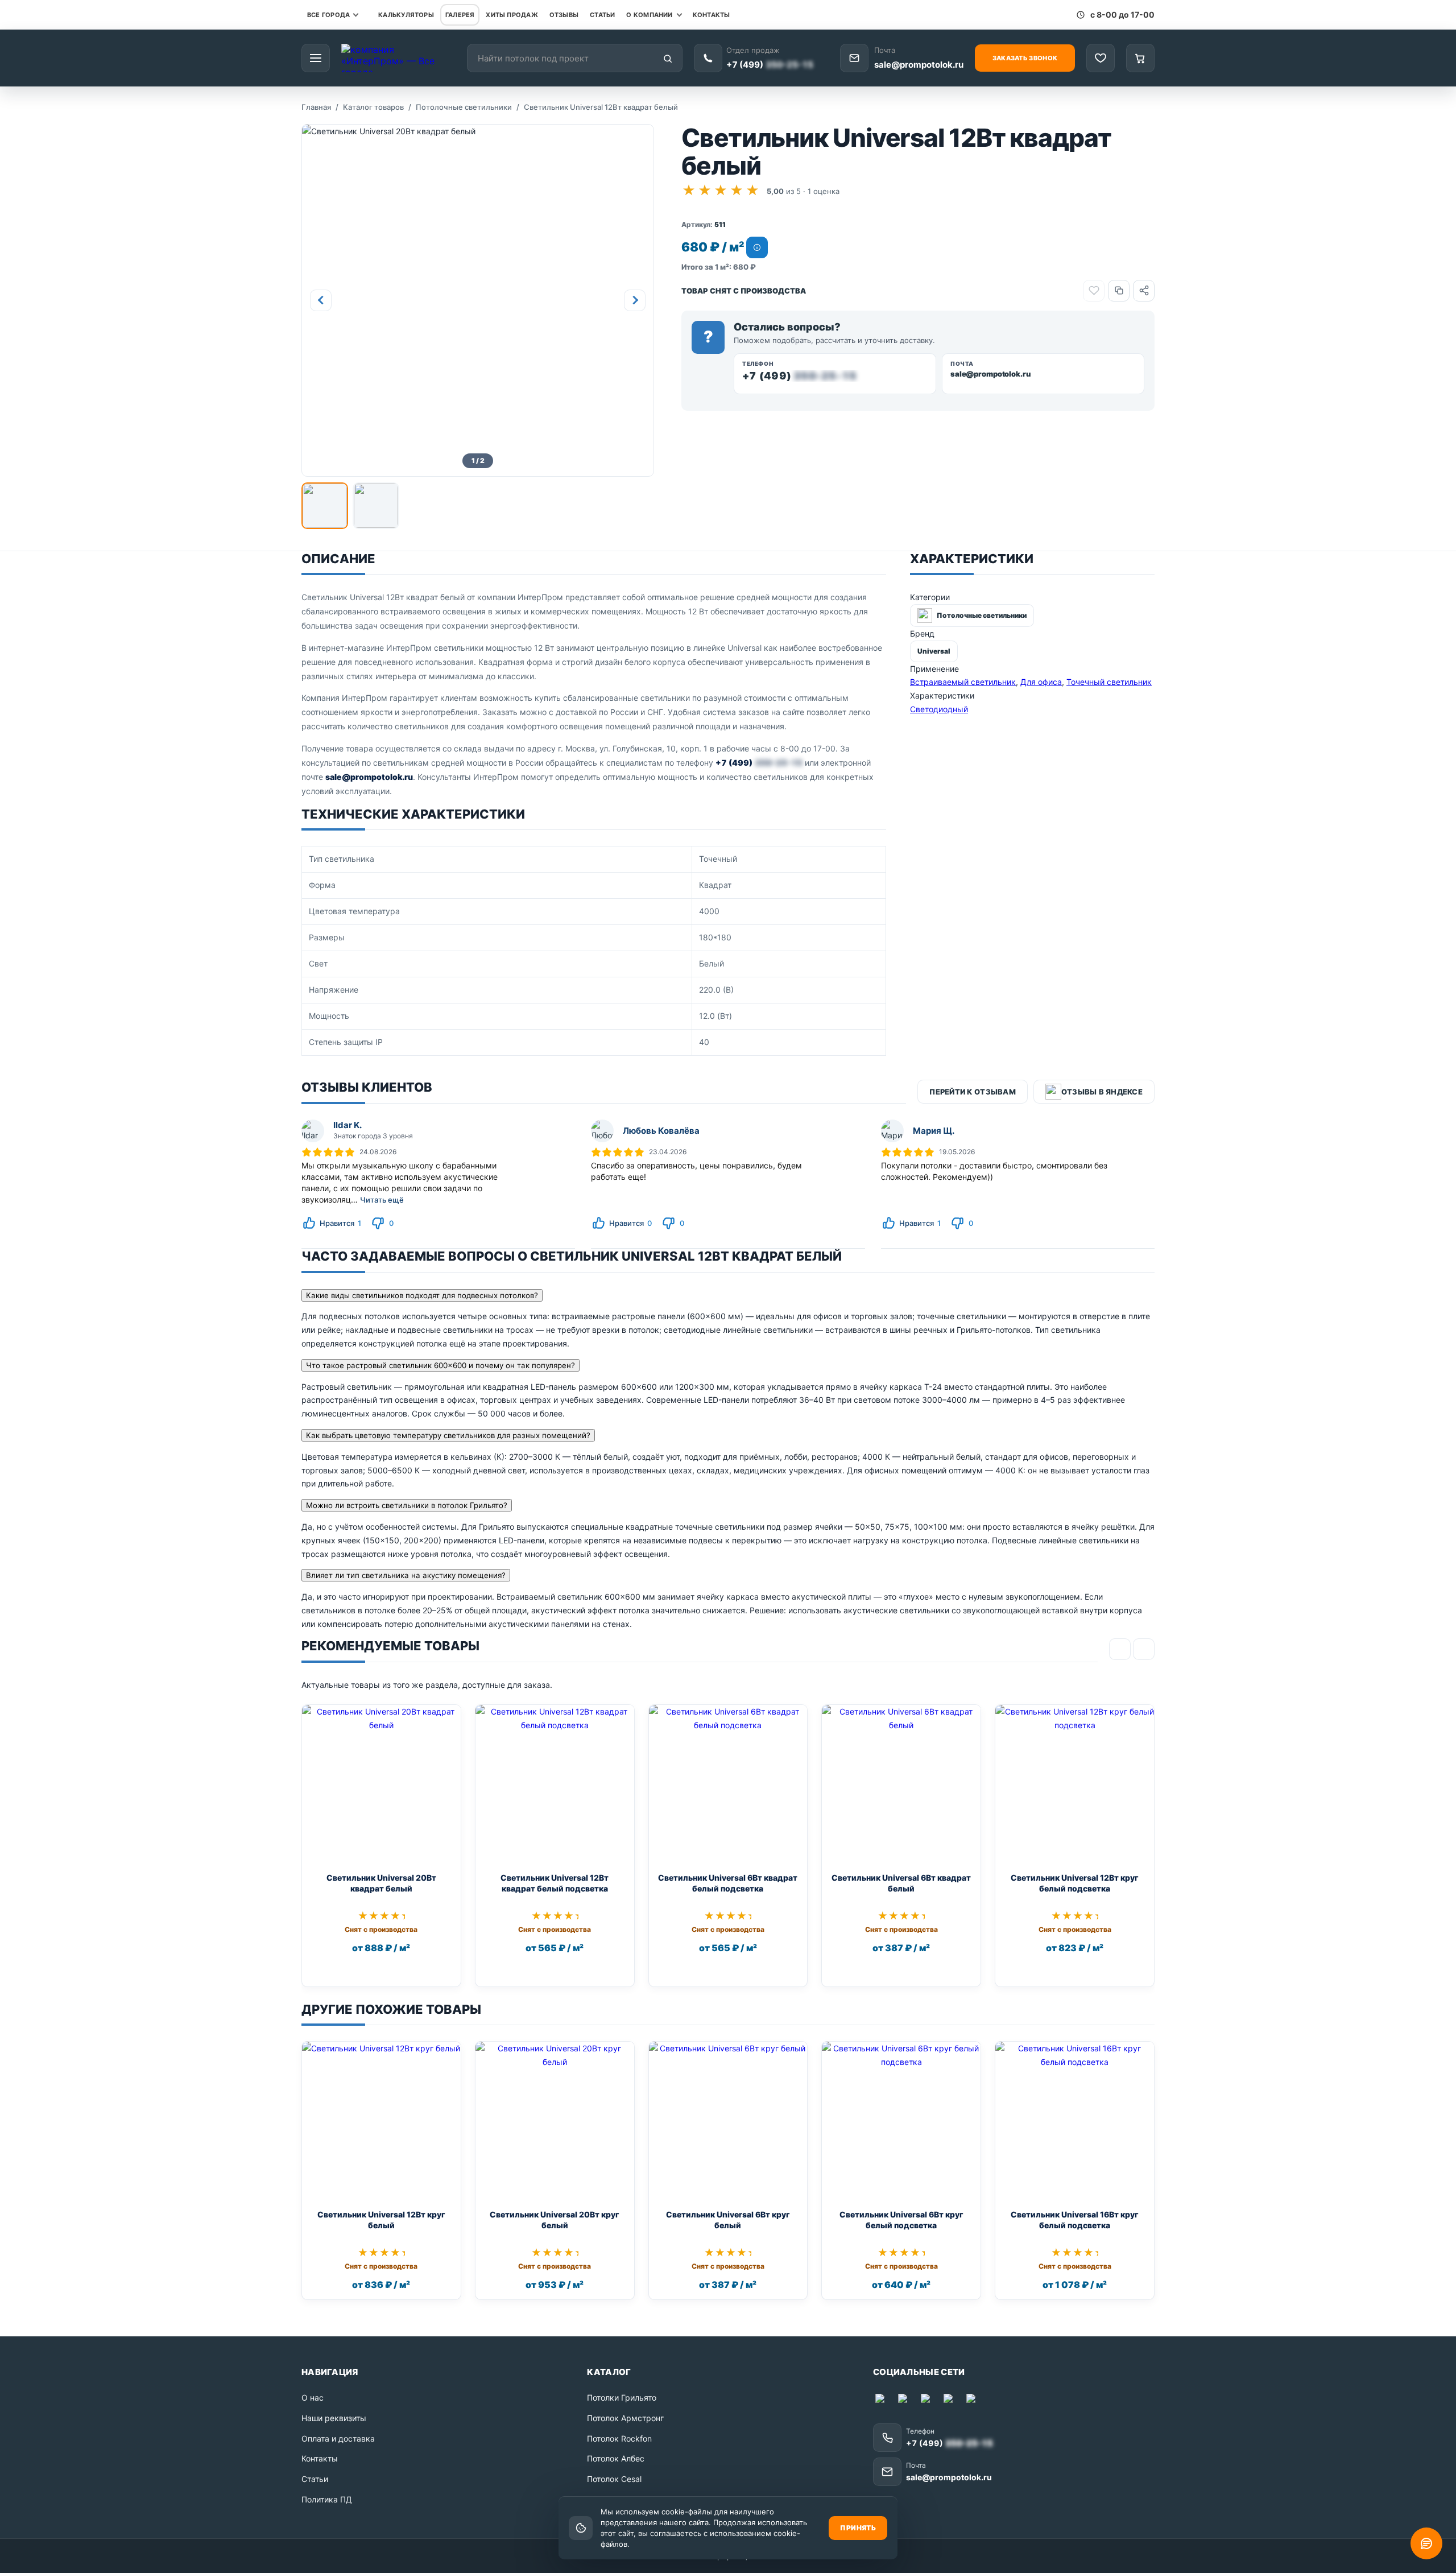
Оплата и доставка (338, 2438)
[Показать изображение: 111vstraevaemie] (376, 506)
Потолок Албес (616, 2458)
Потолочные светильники (464, 107)
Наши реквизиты (334, 2418)
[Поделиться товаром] (1144, 291)
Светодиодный (939, 709)
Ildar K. (348, 1125)
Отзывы (564, 15)
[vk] (950, 2401)
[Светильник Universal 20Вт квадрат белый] (381, 1784)
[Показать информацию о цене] (757, 247)
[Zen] (973, 2401)
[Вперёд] (1144, 1649)
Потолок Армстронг (625, 2418)
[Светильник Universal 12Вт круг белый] (381, 2121)
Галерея (460, 15)
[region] (594, 951)
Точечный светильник (1109, 682)
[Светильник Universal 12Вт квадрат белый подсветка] (555, 1784)
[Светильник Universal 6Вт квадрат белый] (901, 1784)
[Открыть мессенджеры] (1426, 2543)
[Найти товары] (668, 59)
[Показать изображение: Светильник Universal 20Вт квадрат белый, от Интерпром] (325, 506)
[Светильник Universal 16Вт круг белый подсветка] (1075, 2121)
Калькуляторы (406, 15)
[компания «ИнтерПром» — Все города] (398, 58)
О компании (649, 15)
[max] (882, 2401)
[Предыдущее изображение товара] (321, 300)
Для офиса (1041, 682)
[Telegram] (905, 2401)
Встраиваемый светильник (963, 682)
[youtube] (928, 2401)
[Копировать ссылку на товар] (1119, 291)
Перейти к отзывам (972, 1092)
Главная (316, 107)
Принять (858, 2528)
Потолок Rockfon (619, 2438)
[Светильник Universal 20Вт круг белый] (555, 2121)
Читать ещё (382, 1200)
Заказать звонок (1025, 58)
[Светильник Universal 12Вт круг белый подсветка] (1075, 1784)
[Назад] (1120, 1649)
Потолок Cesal (614, 2479)
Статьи (602, 15)
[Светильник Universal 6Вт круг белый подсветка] (901, 2121)
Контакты (712, 15)
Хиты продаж (512, 15)
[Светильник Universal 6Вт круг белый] (728, 2121)
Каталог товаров (373, 107)
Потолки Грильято (622, 2398)
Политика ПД (327, 2499)
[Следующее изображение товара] (635, 300)
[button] (478, 300)
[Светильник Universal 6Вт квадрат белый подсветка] (728, 1784)
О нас (313, 2398)
